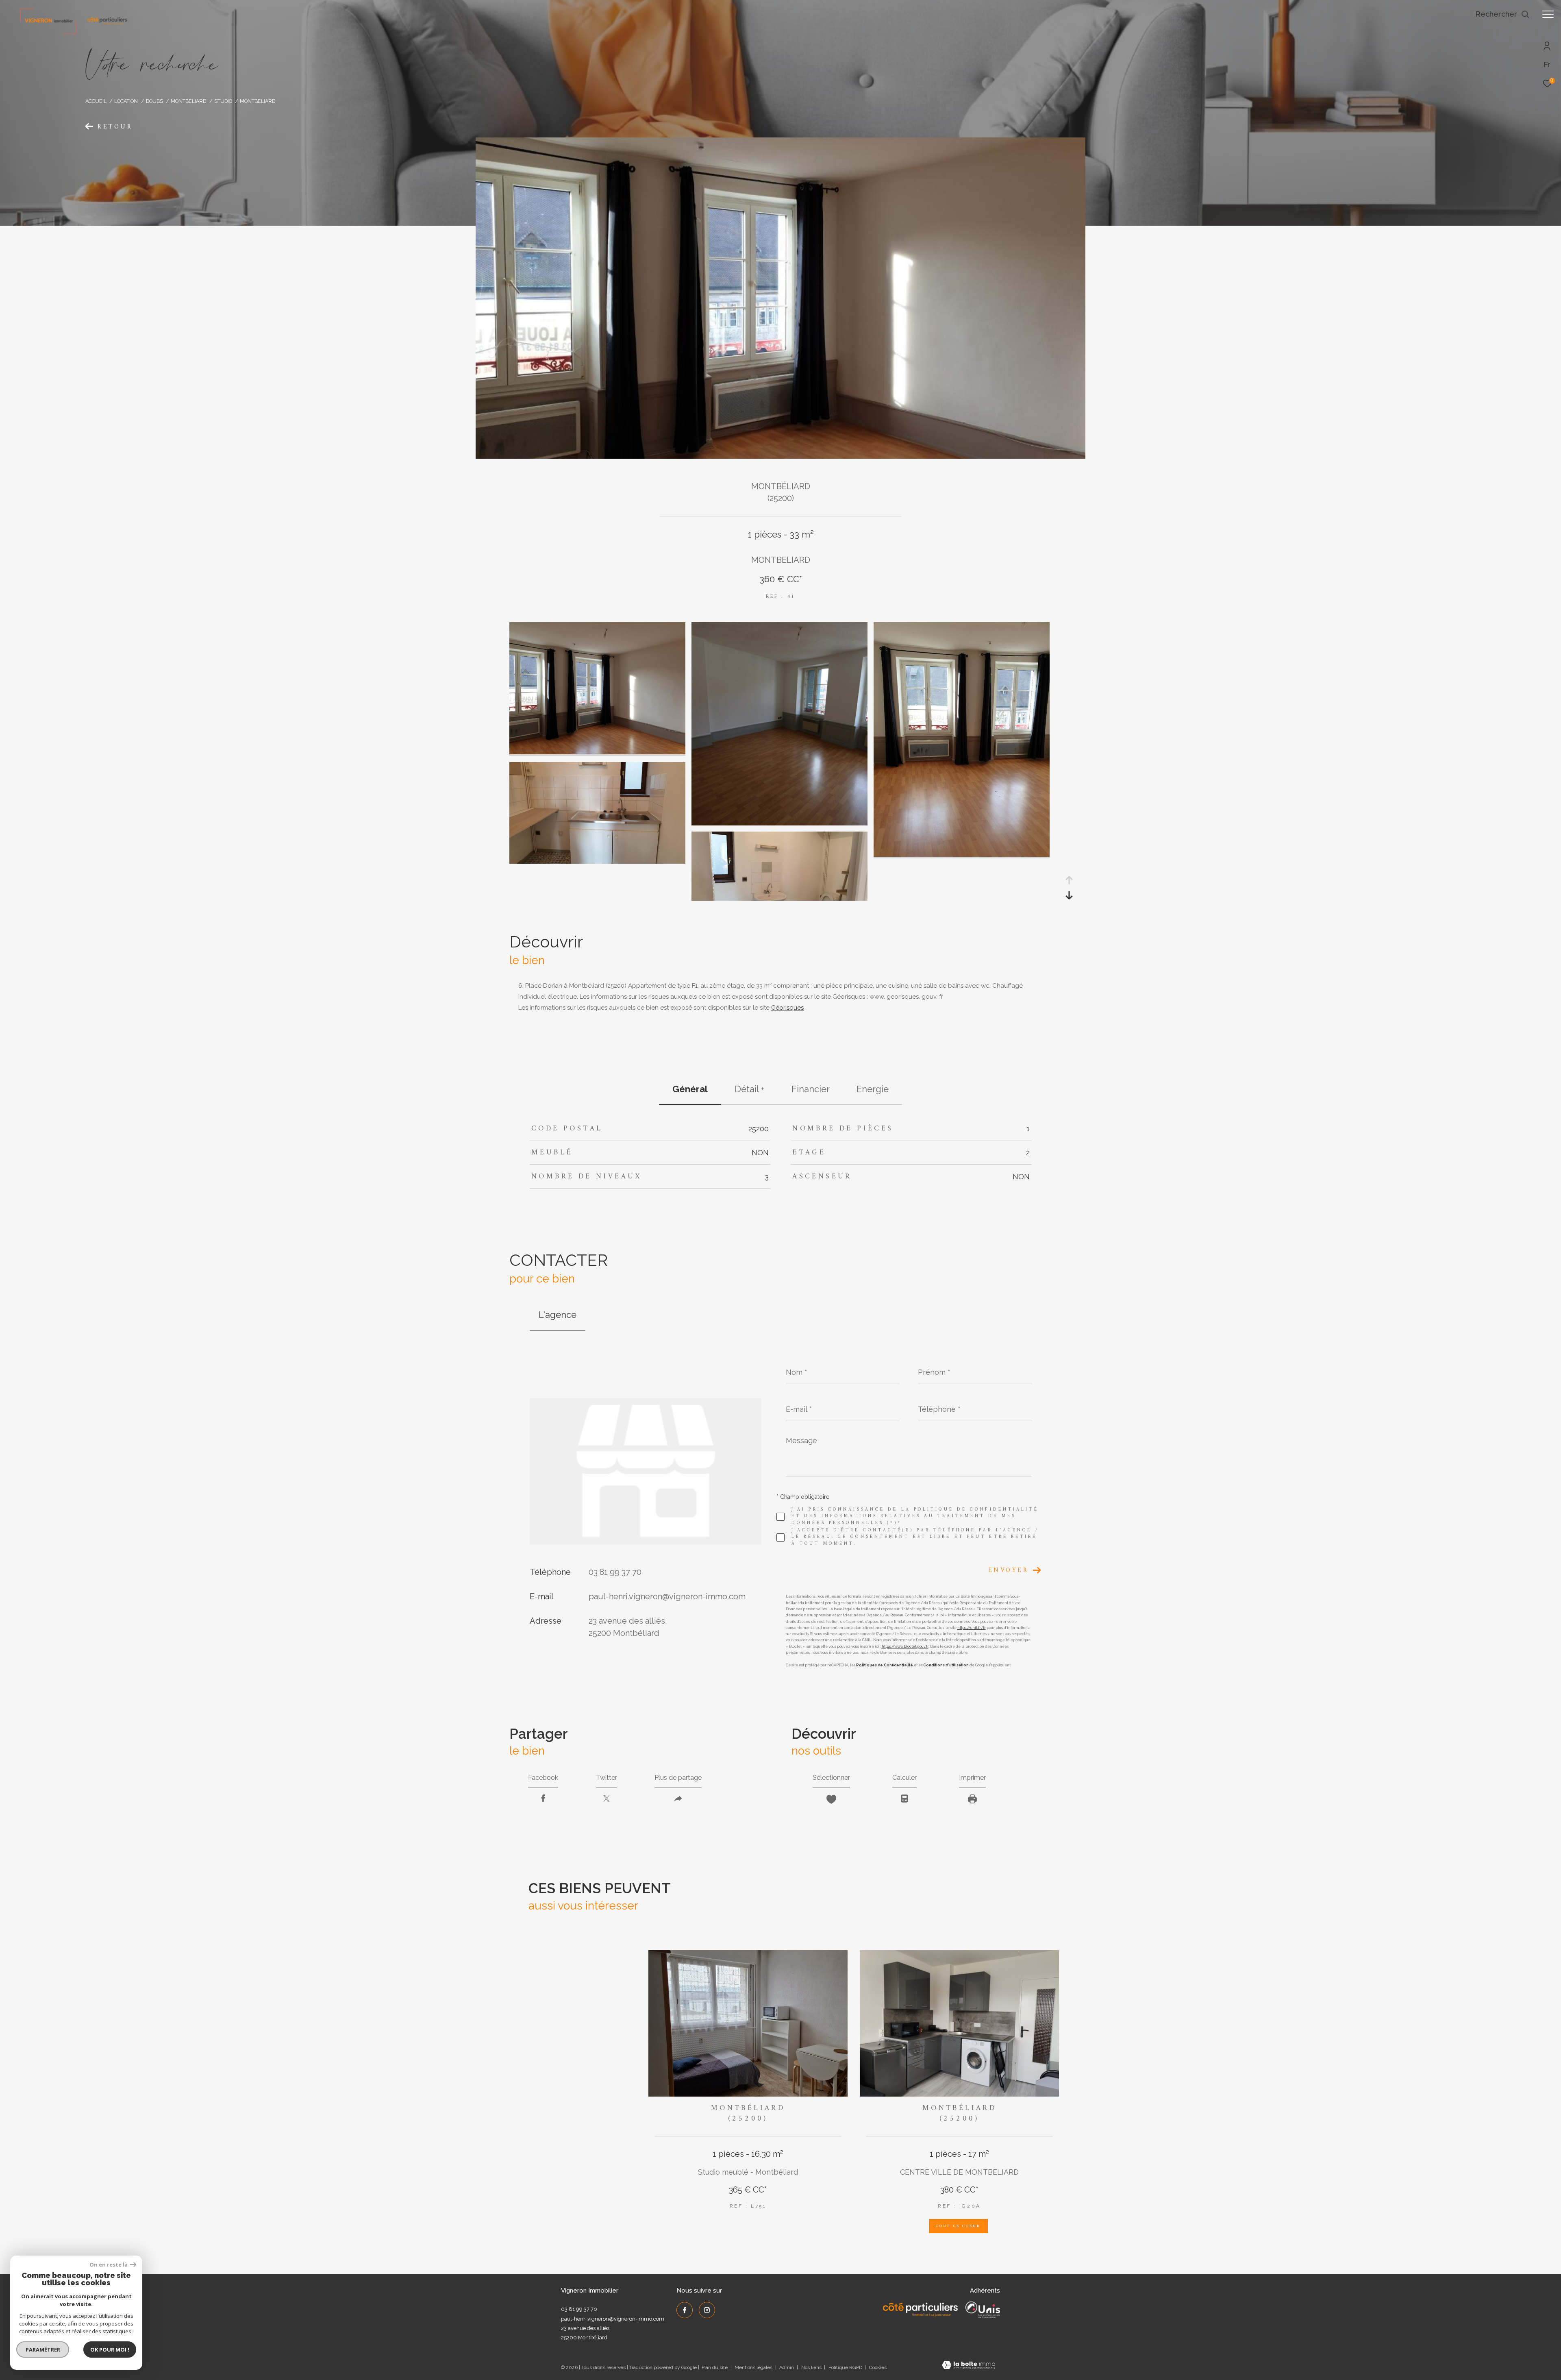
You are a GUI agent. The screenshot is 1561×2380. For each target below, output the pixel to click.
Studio (223, 101)
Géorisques (787, 1008)
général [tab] (690, 1089)
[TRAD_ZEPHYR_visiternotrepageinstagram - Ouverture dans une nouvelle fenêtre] (707, 2310)
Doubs (154, 101)
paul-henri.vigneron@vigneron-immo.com (667, 1596)
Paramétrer (43, 2350)
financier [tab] (811, 1089)
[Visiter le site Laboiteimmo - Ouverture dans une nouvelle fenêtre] (969, 2366)
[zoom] (597, 752)
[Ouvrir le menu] (1548, 14)
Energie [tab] (873, 1089)
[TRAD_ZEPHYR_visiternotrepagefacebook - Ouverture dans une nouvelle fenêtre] (685, 2310)
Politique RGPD (845, 2367)
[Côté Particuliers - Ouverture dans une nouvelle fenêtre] (921, 2310)
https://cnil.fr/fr (972, 1628)
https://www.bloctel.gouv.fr (905, 1646)
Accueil (96, 101)
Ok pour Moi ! (110, 2350)
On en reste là (109, 2265)
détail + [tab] (750, 1089)
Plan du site (715, 2367)
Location (126, 101)
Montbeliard (188, 101)
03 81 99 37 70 (615, 1572)
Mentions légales (754, 2367)
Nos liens (812, 2367)
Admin (787, 2367)
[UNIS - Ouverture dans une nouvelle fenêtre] (983, 2310)
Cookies (878, 2368)
